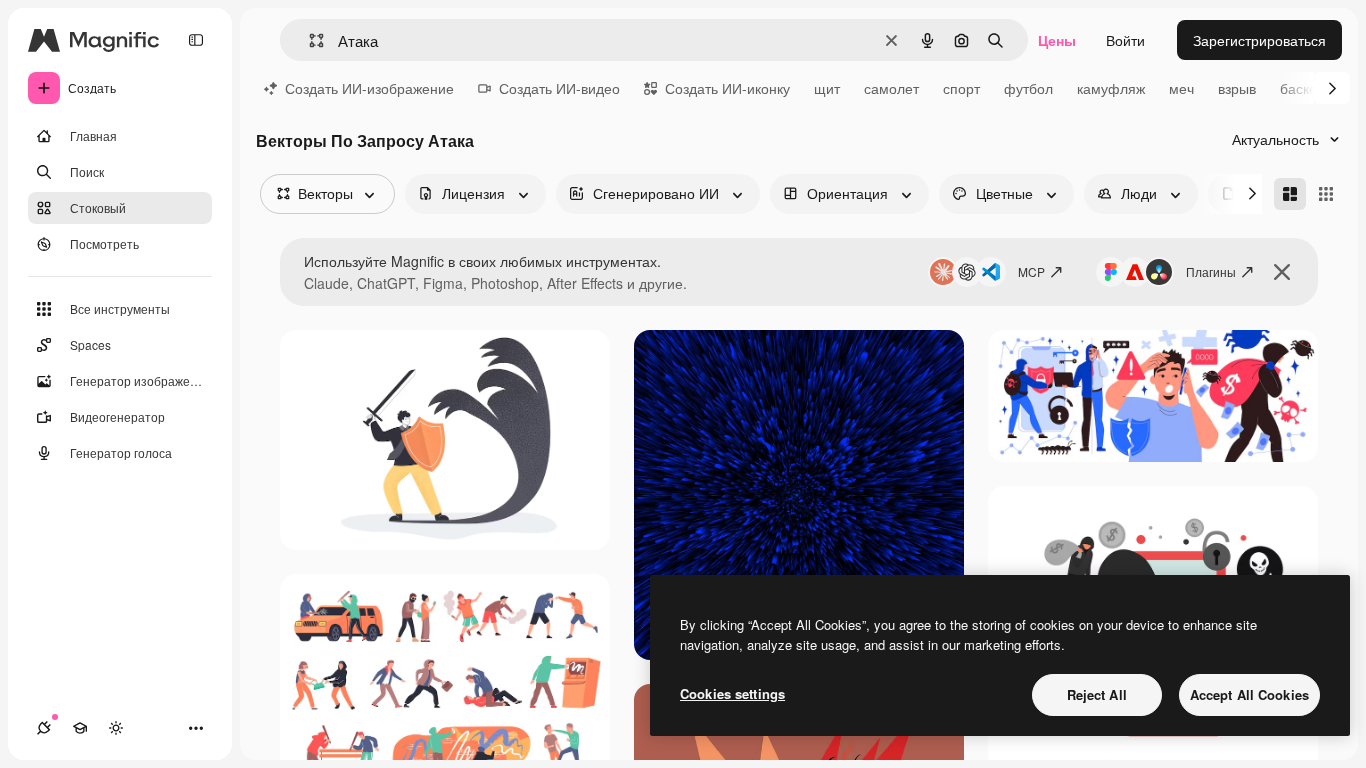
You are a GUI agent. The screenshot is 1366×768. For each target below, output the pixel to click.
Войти (1125, 40)
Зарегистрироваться (1259, 40)
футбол (1028, 88)
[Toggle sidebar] (196, 40)
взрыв (1237, 88)
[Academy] (80, 728)
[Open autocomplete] (308, 40)
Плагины (1211, 271)
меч (1181, 88)
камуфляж (1111, 88)
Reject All (1097, 694)
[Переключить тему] (116, 728)
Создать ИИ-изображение (369, 88)
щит (827, 88)
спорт (961, 88)
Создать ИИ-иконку (727, 88)
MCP (1031, 271)
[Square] (1326, 194)
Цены (1057, 40)
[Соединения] (44, 728)
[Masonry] (1290, 194)
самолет (891, 88)
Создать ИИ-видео (559, 88)
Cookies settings (732, 693)
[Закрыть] (1282, 272)
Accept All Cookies (1249, 694)
